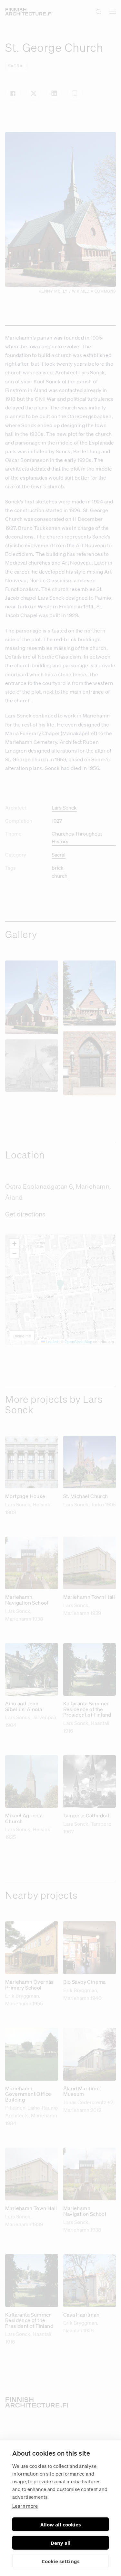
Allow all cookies (60, 2524)
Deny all (61, 2543)
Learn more (25, 2506)
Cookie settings (60, 2561)
